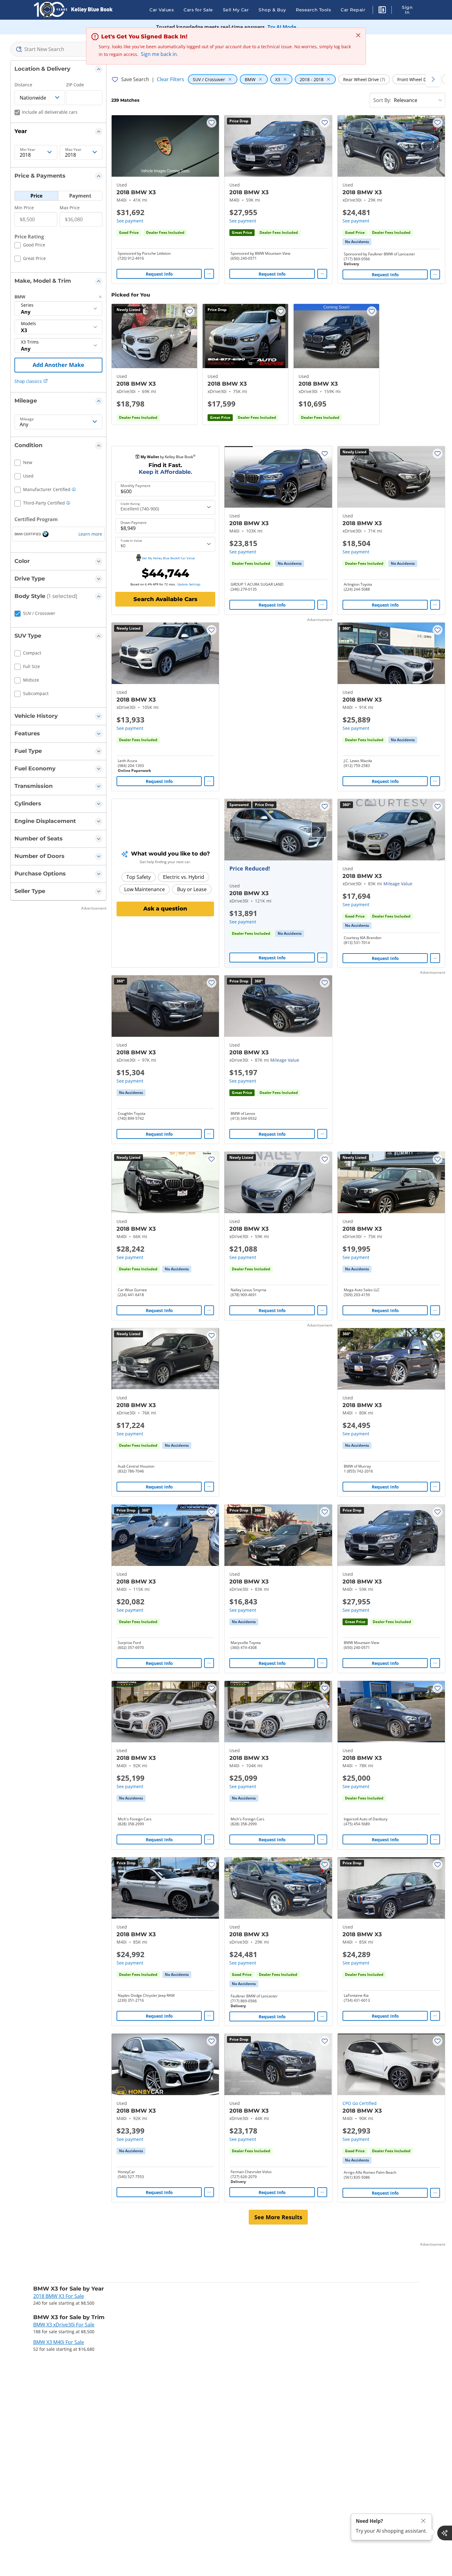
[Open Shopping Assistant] (445, 2533)
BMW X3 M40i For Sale (59, 2342)
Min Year (28, 150)
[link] (357, 242)
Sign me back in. (159, 54)
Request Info (159, 274)
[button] (382, 11)
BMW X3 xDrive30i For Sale (64, 2325)
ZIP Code (75, 85)
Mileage (27, 419)
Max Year (73, 150)
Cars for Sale (198, 10)
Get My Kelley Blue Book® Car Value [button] (168, 558)
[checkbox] (30, 246)
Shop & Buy (272, 10)
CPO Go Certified (360, 2103)
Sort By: (382, 100)
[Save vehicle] (212, 123)
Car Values (162, 10)
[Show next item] (319, 830)
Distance (23, 85)
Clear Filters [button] (170, 79)
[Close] (423, 2521)
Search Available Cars (165, 599)
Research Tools (313, 10)
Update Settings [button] (189, 584)
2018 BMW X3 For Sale (59, 2296)
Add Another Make (58, 365)
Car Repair (353, 10)
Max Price (70, 208)
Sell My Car (236, 10)
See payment (130, 221)
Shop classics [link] (28, 381)
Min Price (24, 208)
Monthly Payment (135, 486)
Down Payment (133, 523)
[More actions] (209, 274)
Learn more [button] (90, 534)
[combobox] (58, 49)
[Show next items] (433, 79)
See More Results (278, 2217)
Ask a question (165, 909)
